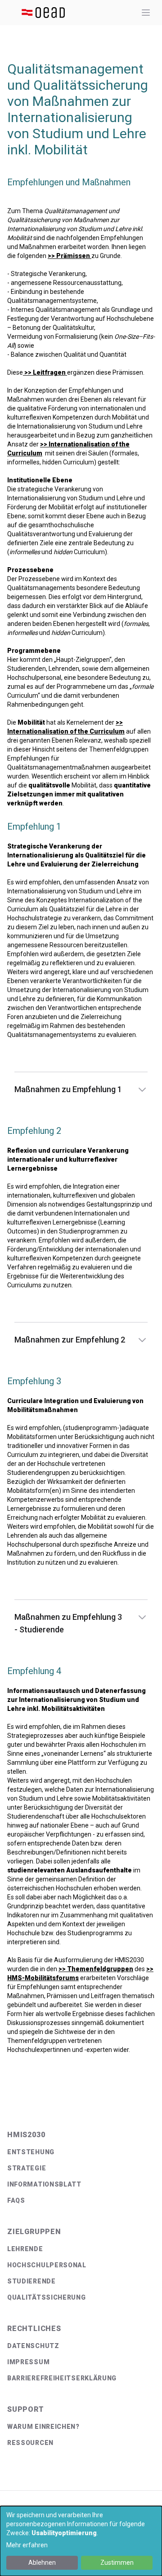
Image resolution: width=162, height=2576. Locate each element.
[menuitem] (81, 2152)
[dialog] (81, 2541)
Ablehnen (42, 2563)
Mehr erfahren (27, 2545)
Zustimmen (117, 2563)
